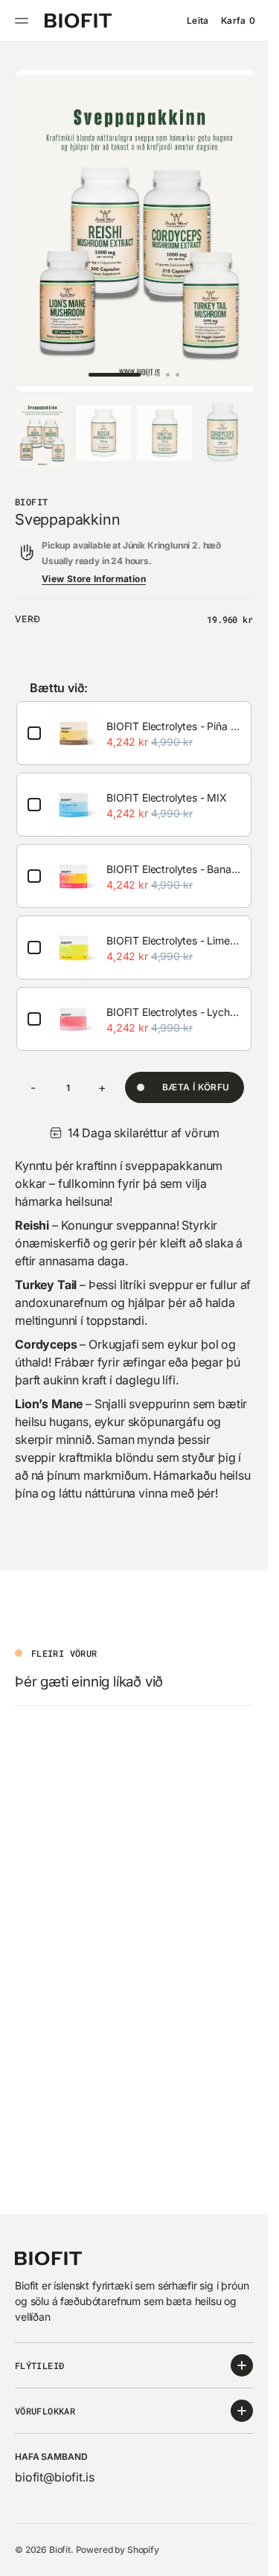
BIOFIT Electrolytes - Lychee (173, 998)
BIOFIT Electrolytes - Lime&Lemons (173, 926)
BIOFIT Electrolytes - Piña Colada (173, 712)
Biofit (60, 2550)
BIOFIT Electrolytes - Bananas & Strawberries (173, 855)
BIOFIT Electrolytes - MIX (167, 783)
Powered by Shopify (118, 2550)
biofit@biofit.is (54, 2477)
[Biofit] (78, 21)
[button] (24, 21)
